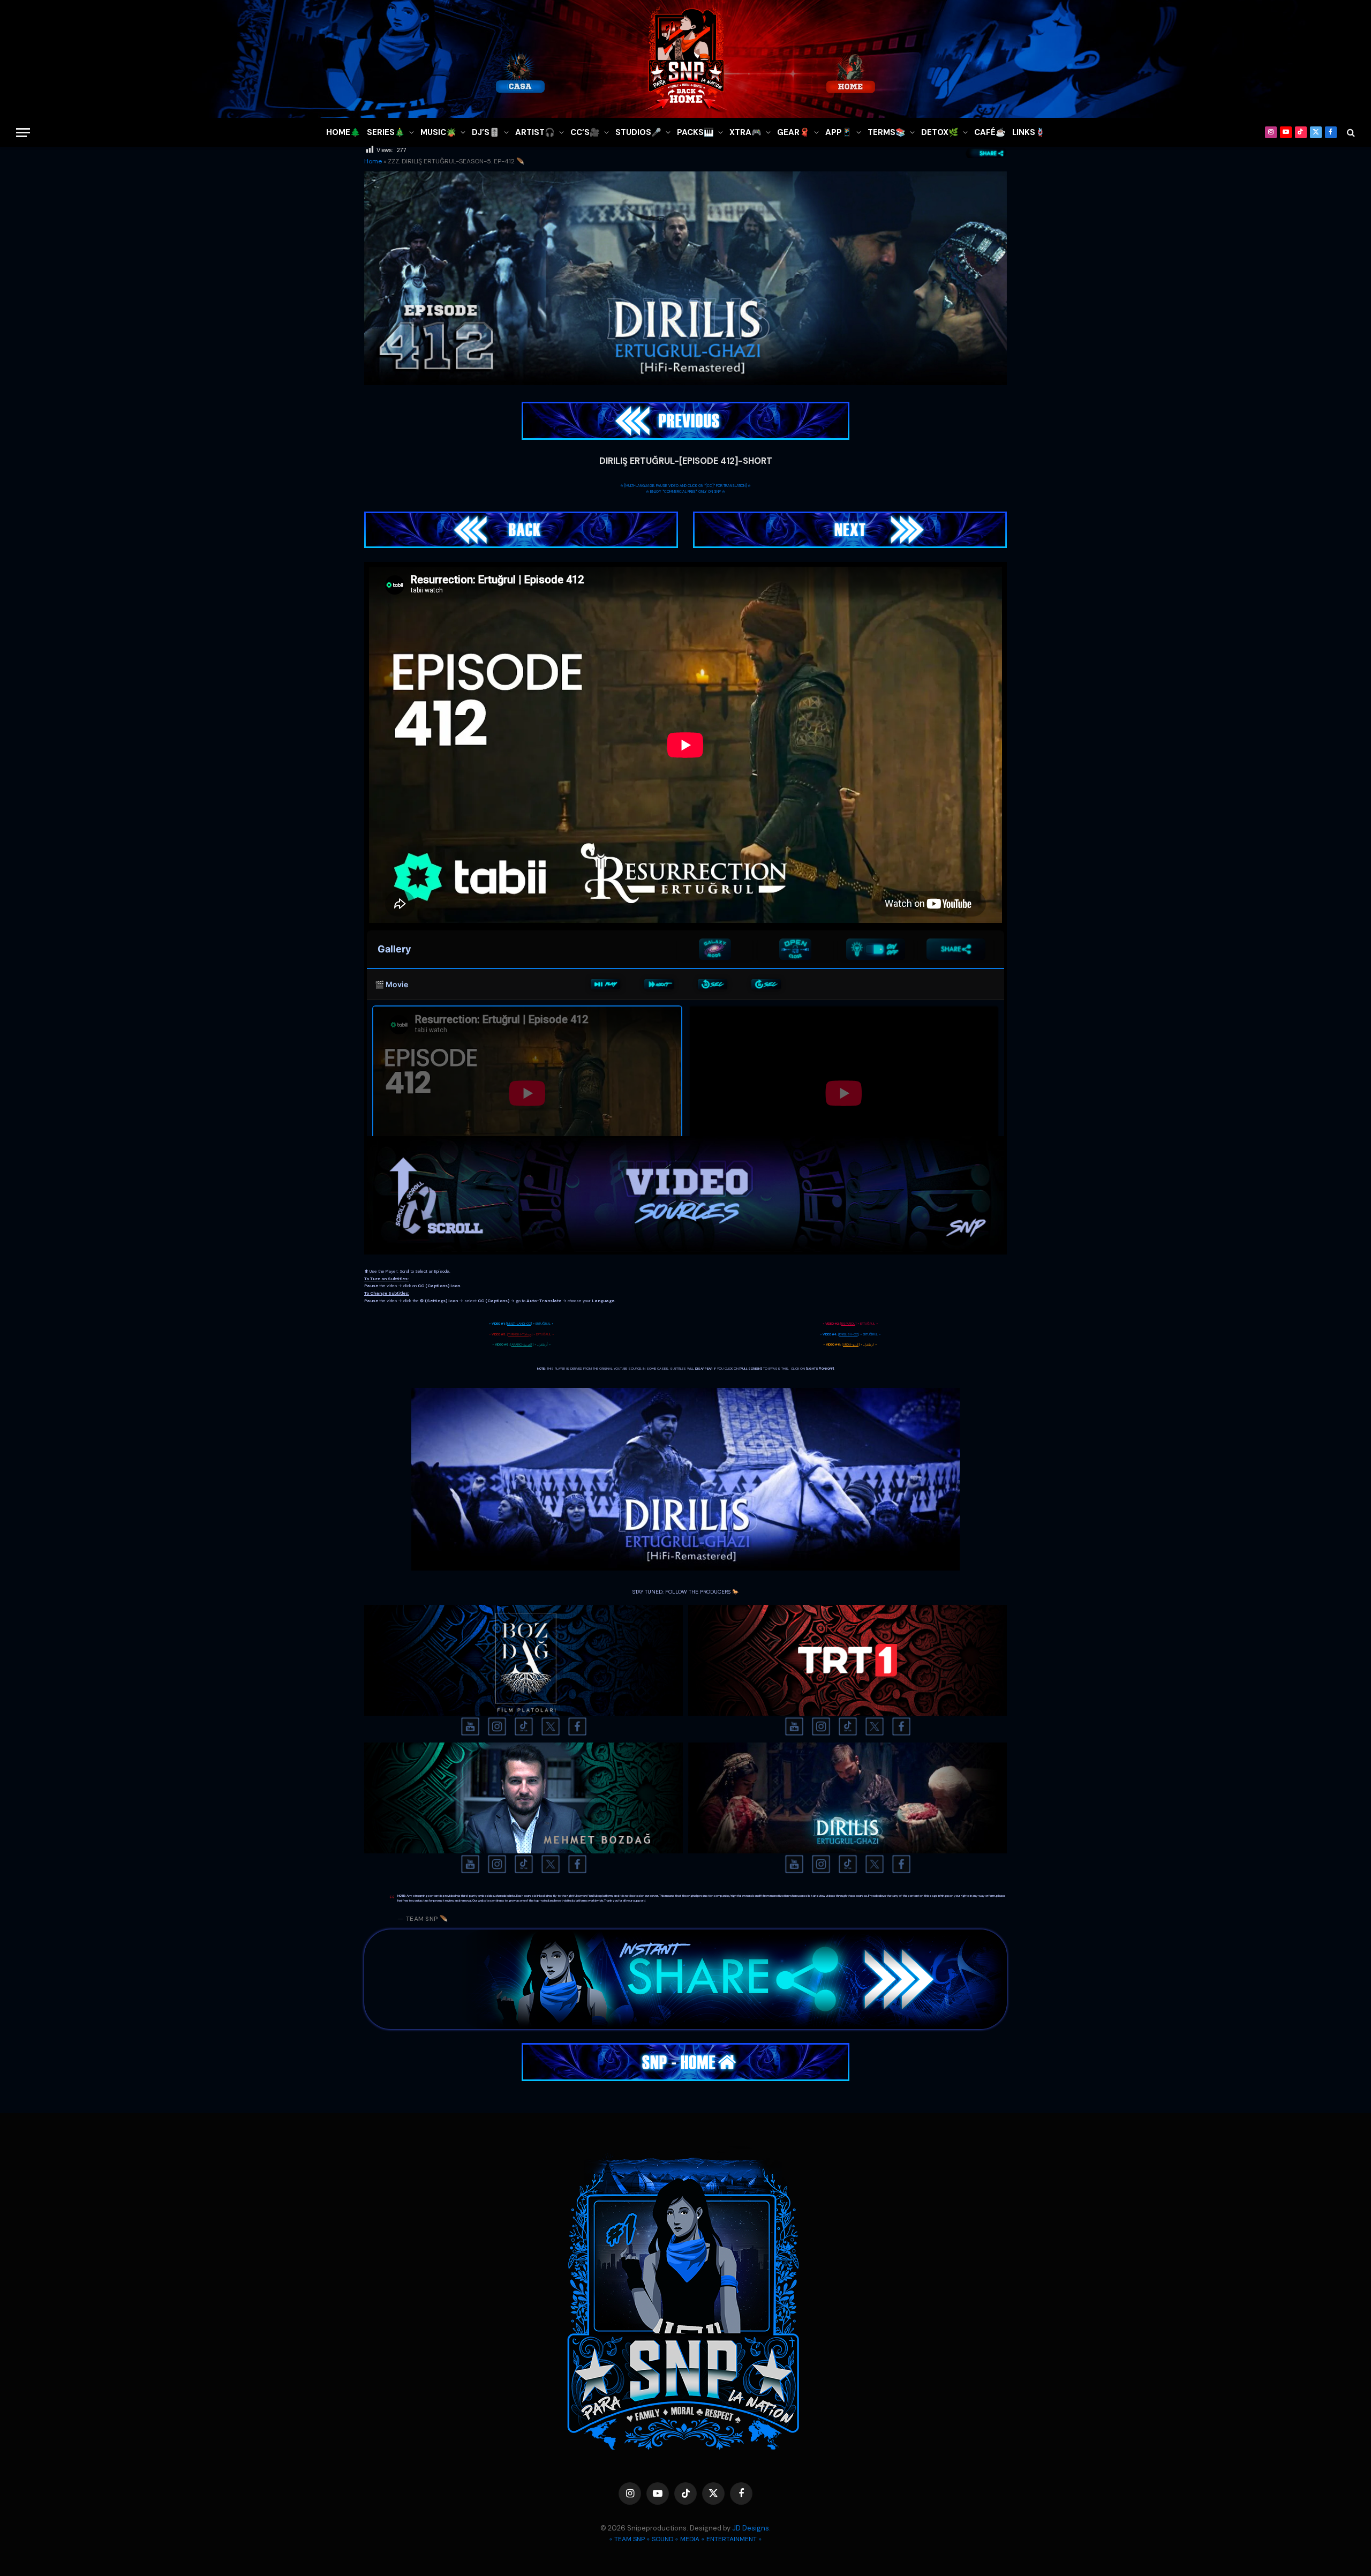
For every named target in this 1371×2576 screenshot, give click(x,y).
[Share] (956, 949)
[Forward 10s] (766, 985)
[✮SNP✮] (685, 59)
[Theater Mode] (876, 949)
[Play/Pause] (605, 985)
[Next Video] (659, 985)
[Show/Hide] (795, 949)
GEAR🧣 (793, 132)
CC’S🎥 (585, 132)
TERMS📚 (887, 132)
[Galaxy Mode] (715, 949)
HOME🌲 (343, 132)
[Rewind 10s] (713, 985)
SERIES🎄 (386, 132)
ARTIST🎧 (535, 132)
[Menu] (23, 133)
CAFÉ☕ (990, 132)
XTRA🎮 (745, 132)
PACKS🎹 (695, 132)
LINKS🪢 (1029, 132)
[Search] (1350, 133)
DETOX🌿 (940, 132)
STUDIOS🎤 (638, 132)
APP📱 (839, 132)
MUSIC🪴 (438, 132)
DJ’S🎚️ (486, 132)
